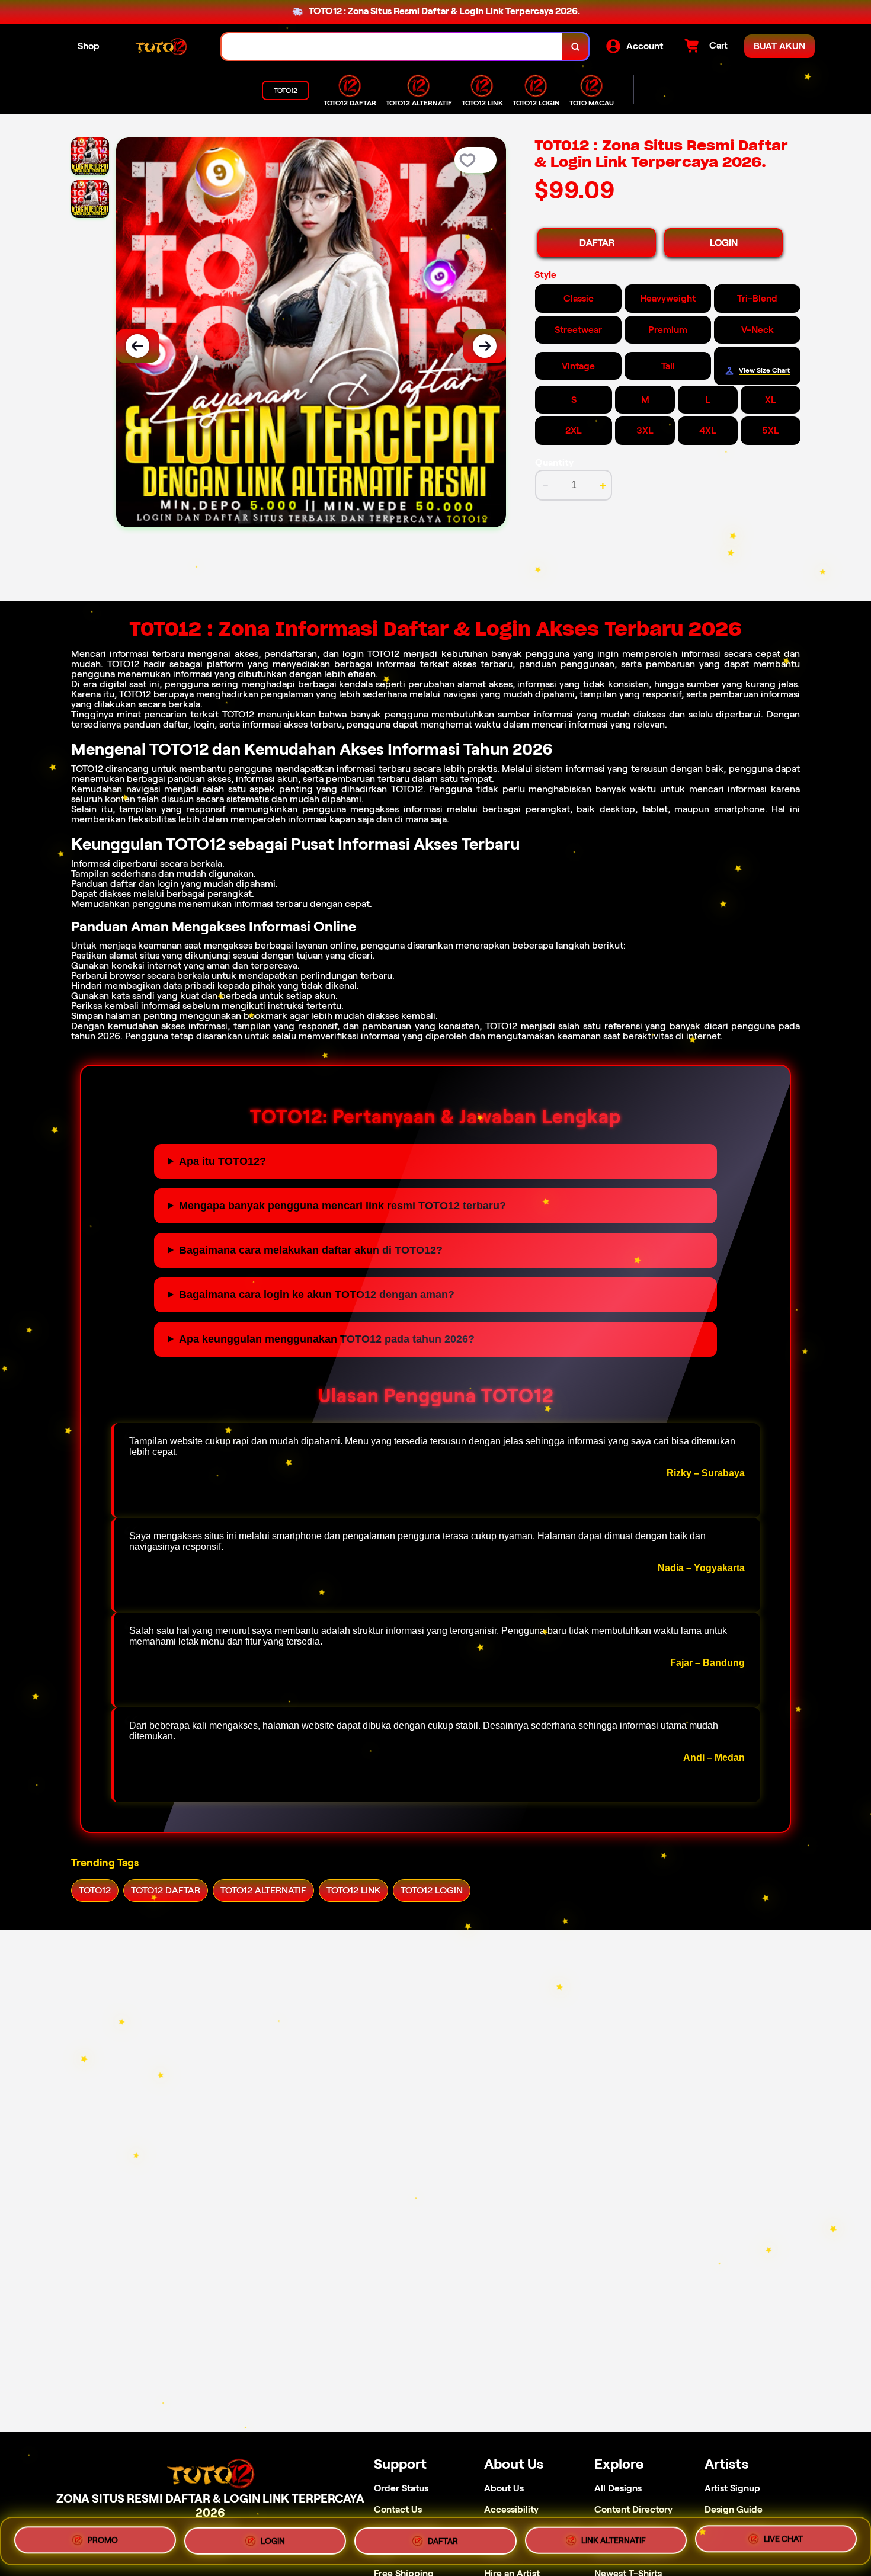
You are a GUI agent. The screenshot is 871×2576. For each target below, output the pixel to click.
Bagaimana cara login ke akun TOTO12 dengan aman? (317, 1295)
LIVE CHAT (783, 2536)
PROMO (103, 2540)
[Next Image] (485, 346)
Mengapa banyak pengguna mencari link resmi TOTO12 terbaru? (342, 1206)
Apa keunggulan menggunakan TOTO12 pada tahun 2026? (327, 1339)
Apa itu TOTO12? (222, 1161)
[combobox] (392, 47)
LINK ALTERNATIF (614, 2537)
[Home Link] (161, 47)
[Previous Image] (137, 346)
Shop (89, 46)
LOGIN (724, 243)
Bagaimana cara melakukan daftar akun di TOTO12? (311, 1250)
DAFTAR (597, 243)
